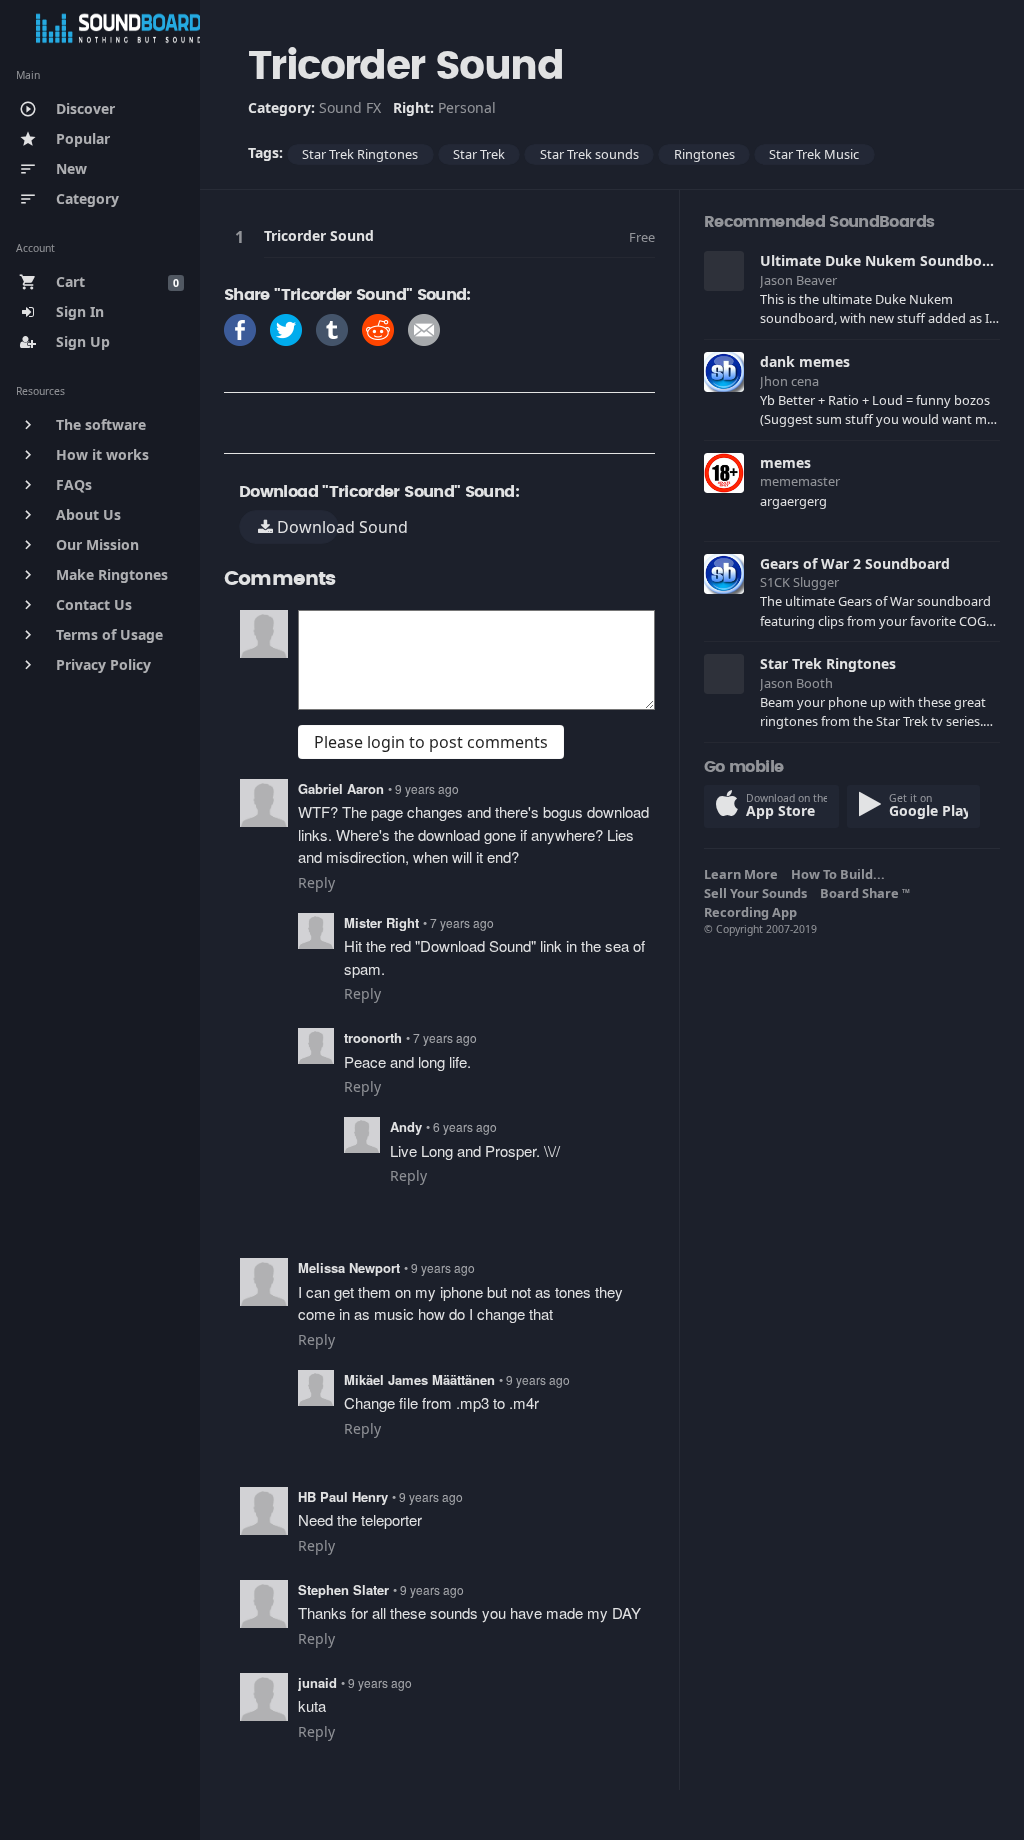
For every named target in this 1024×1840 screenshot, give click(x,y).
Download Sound (306, 527)
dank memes (805, 361)
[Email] (424, 328)
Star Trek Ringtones (828, 663)
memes (785, 462)
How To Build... (841, 874)
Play (243, 236)
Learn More (744, 874)
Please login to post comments (431, 742)
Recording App (753, 912)
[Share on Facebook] (240, 328)
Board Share (865, 893)
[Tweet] (286, 328)
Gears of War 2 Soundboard (855, 563)
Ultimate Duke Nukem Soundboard (882, 260)
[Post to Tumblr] (332, 328)
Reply (316, 882)
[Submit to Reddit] (378, 328)
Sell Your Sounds (758, 893)
